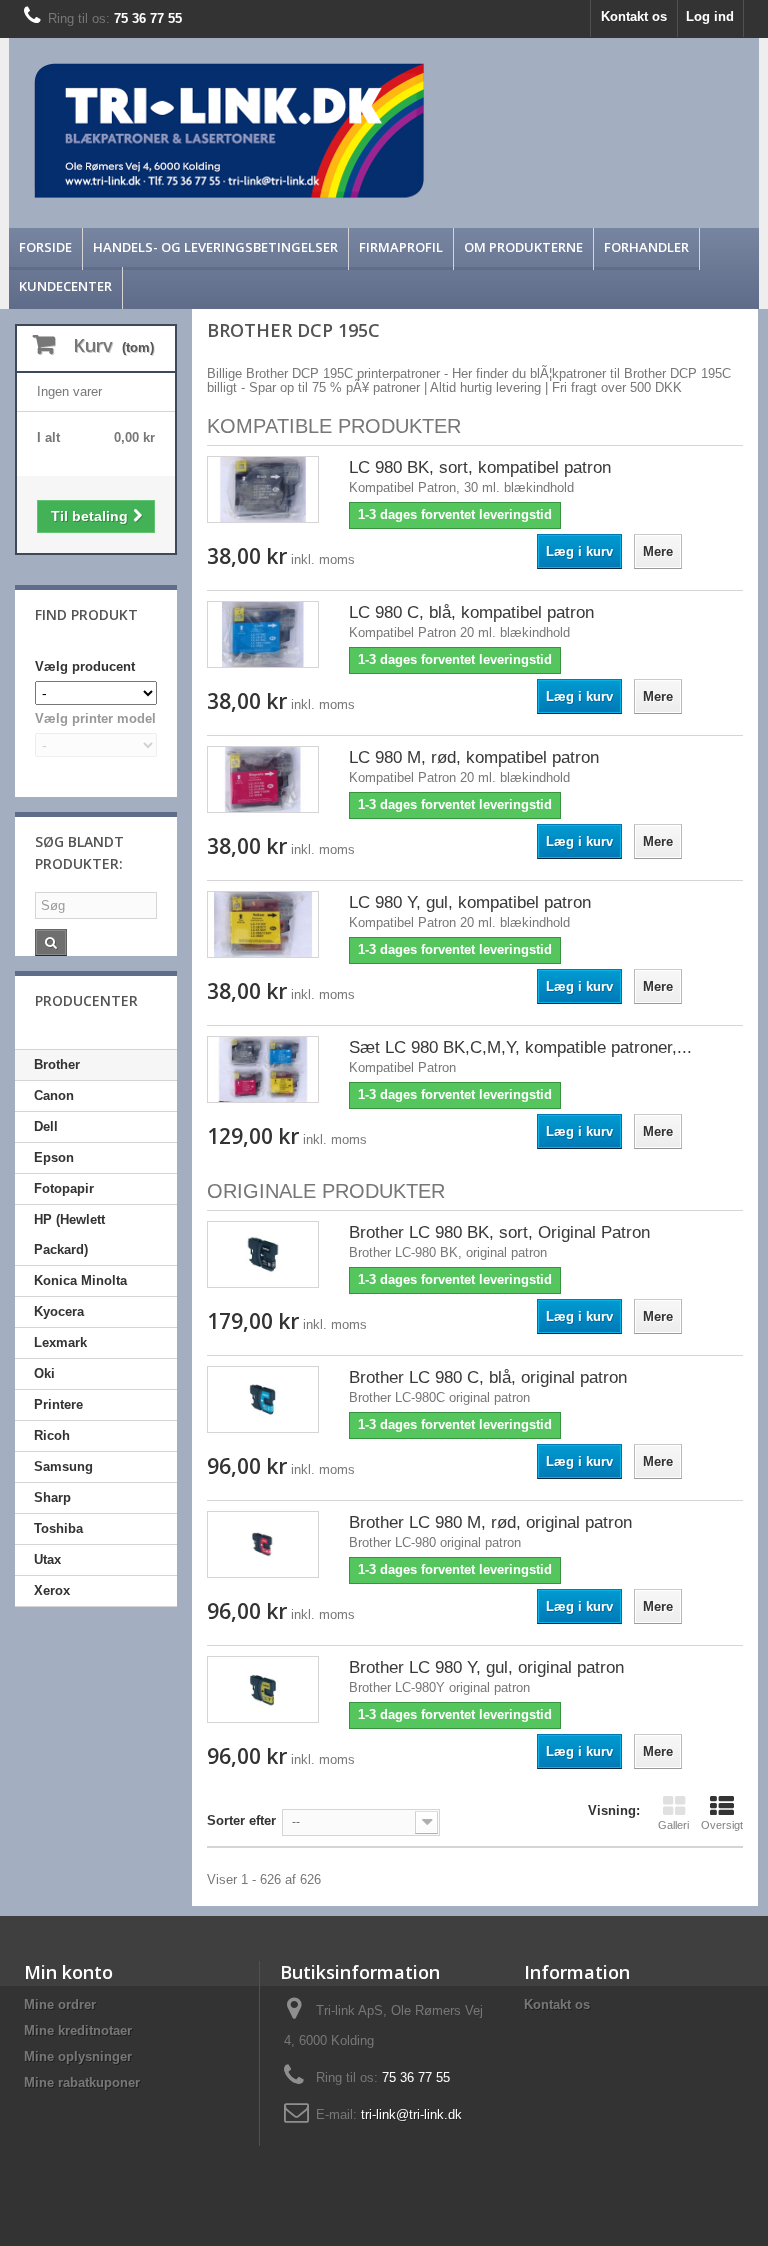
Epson (54, 1157)
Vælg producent (85, 666)
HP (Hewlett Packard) (69, 1234)
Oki (44, 1373)
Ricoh (52, 1435)
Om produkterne (523, 247)
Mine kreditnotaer (78, 2030)
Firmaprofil (401, 247)
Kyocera (59, 1311)
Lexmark (60, 1342)
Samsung (63, 1466)
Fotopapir (64, 1188)
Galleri (673, 1825)
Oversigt (722, 1825)
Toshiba (58, 1528)
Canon (54, 1095)
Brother (57, 1064)
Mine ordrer (60, 2004)
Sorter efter (241, 1820)
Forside (45, 247)
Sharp (52, 1497)
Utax (47, 1559)
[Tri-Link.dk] (290, 130)
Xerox (52, 1590)
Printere (58, 1404)
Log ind (710, 16)
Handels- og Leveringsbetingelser (215, 247)
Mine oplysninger (78, 2056)
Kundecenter (65, 286)
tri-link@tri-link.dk (411, 2114)
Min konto (68, 1972)
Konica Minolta (80, 1280)
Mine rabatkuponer (82, 2082)
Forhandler (646, 247)
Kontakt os (634, 16)
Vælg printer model (95, 718)
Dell (46, 1126)
